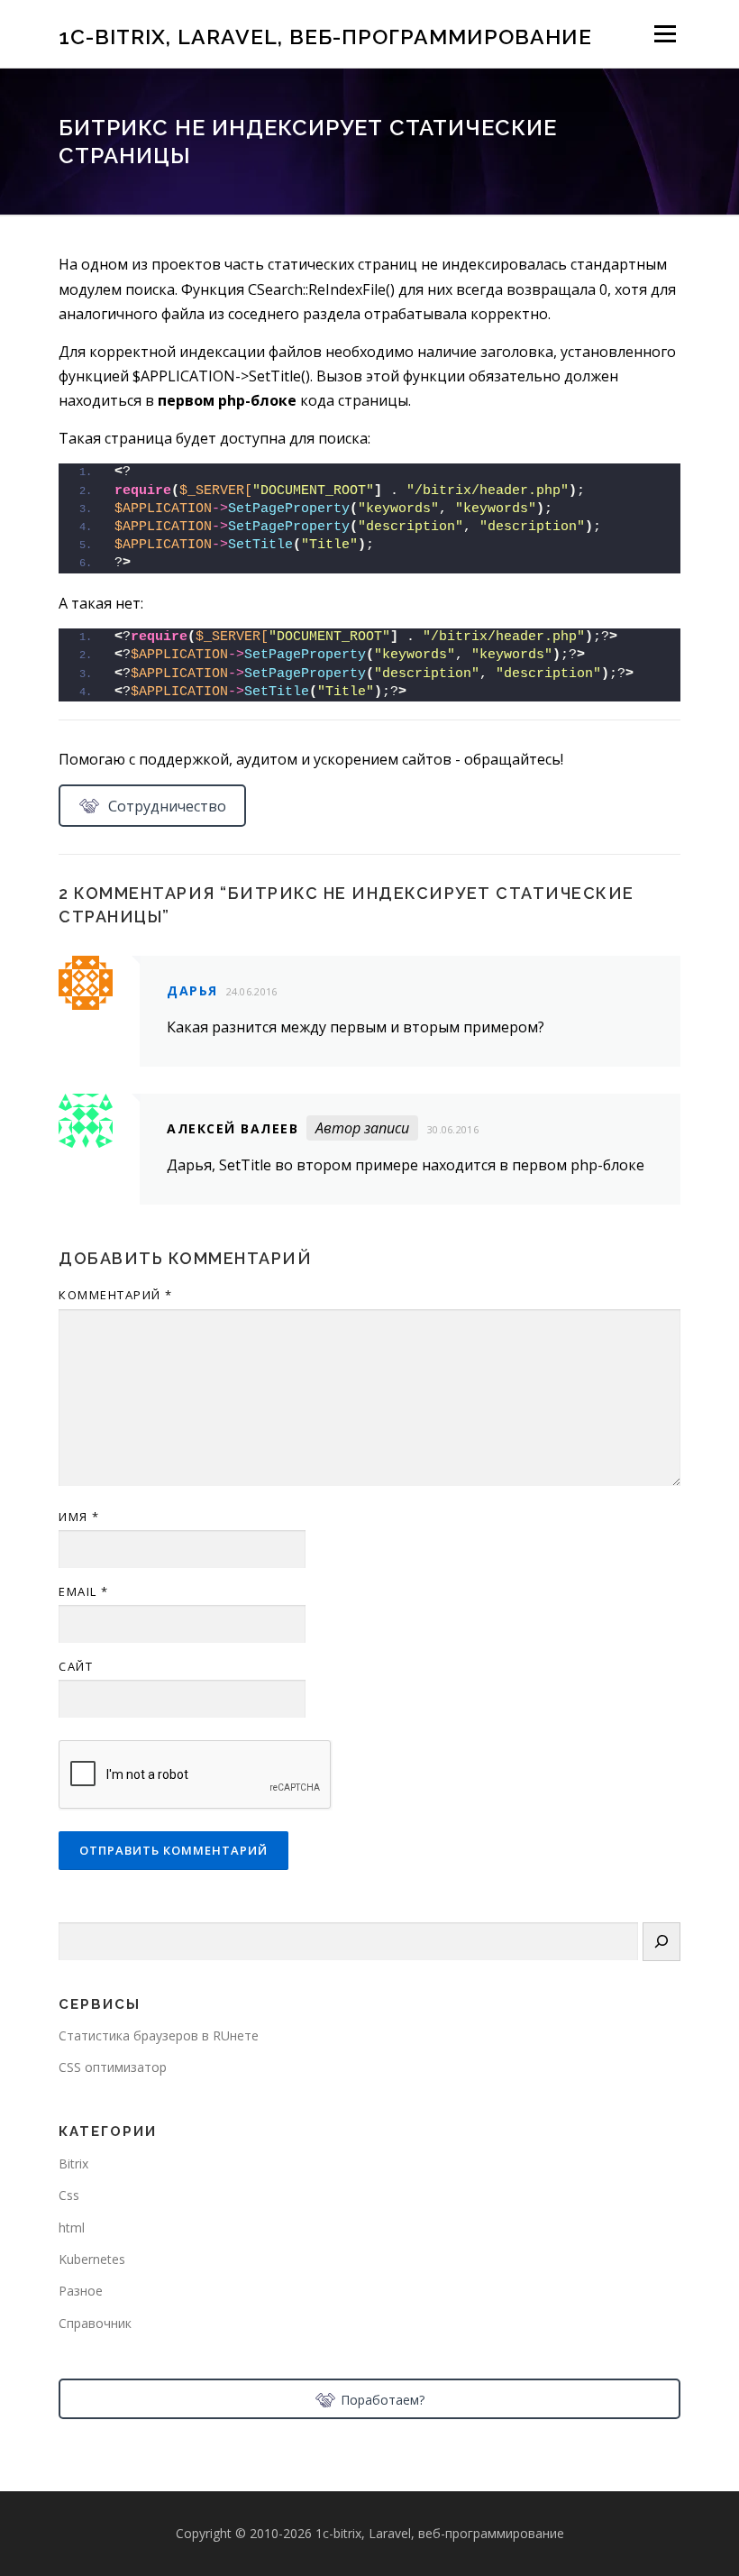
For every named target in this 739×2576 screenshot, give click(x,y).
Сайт (76, 1666)
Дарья (192, 990)
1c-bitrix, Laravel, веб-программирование (325, 36)
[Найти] (661, 1942)
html (72, 2228)
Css (69, 2195)
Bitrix (73, 2163)
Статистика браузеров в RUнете (159, 2035)
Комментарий (116, 1295)
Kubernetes (92, 2259)
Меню (665, 33)
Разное (81, 2291)
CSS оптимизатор (113, 2067)
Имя (79, 1517)
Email (84, 1591)
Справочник (95, 2323)
